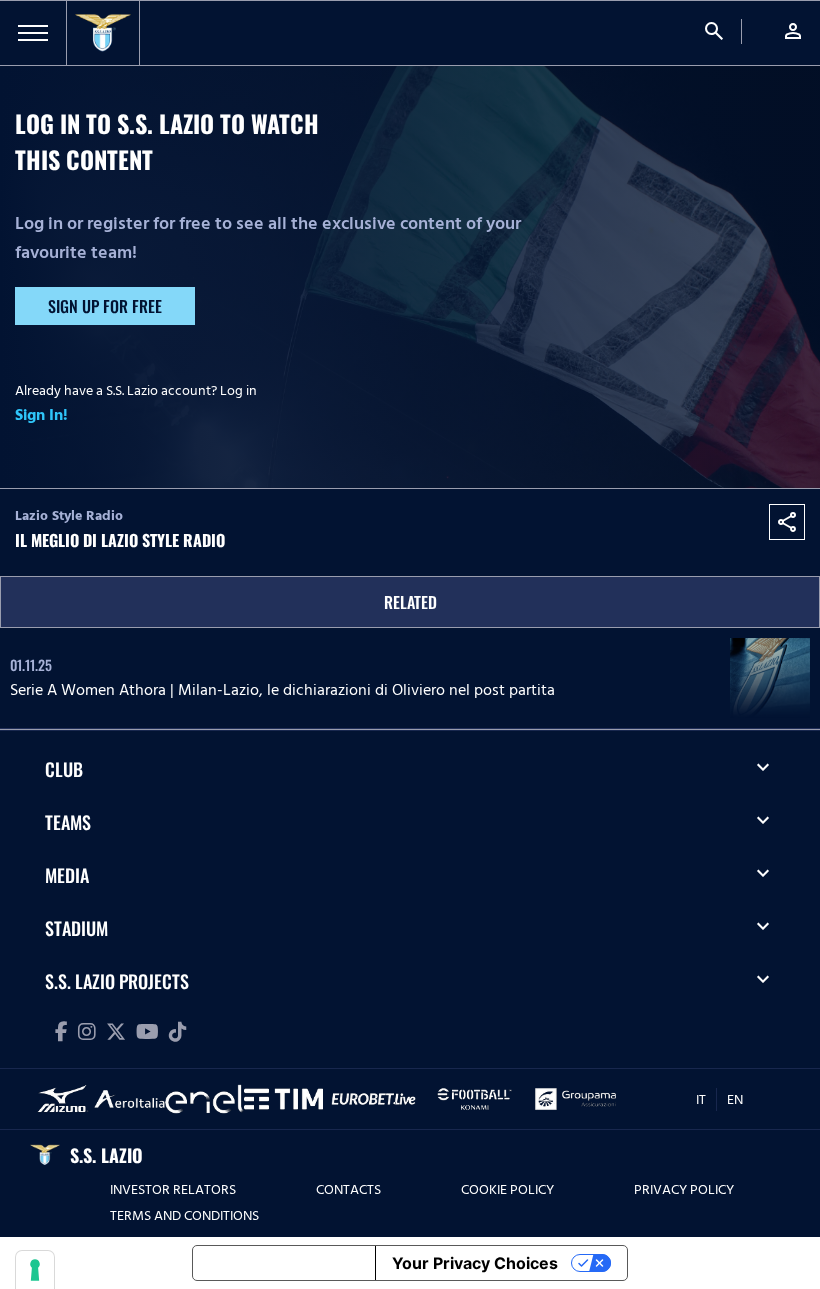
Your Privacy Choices (475, 1263)
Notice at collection (284, 1263)
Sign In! (41, 415)
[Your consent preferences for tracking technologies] (35, 1270)
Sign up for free (105, 306)
